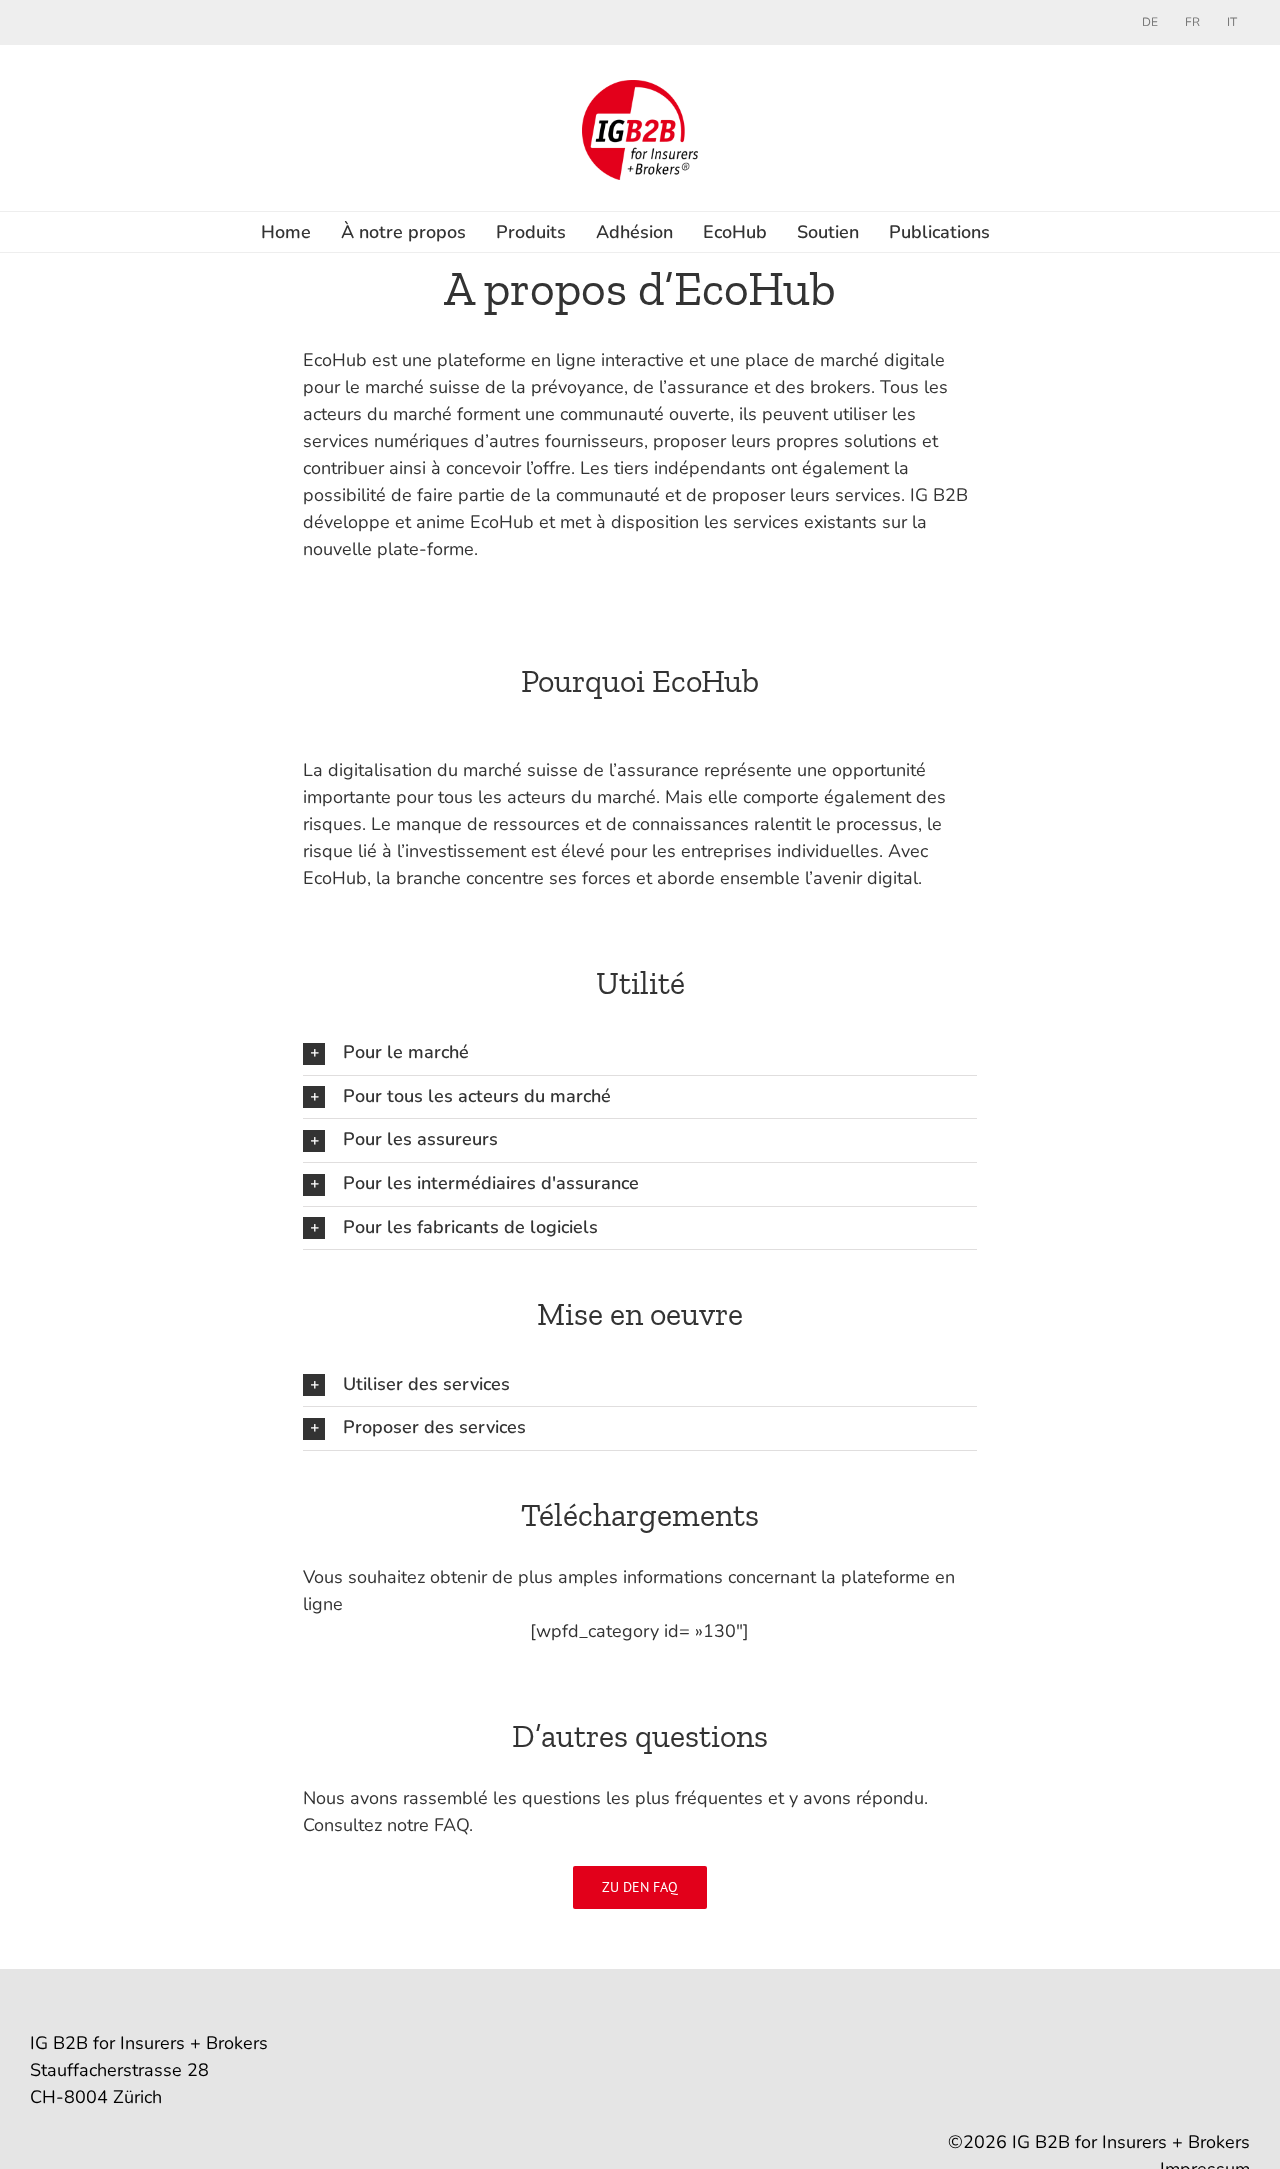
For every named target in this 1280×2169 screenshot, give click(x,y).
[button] (639, 1053)
